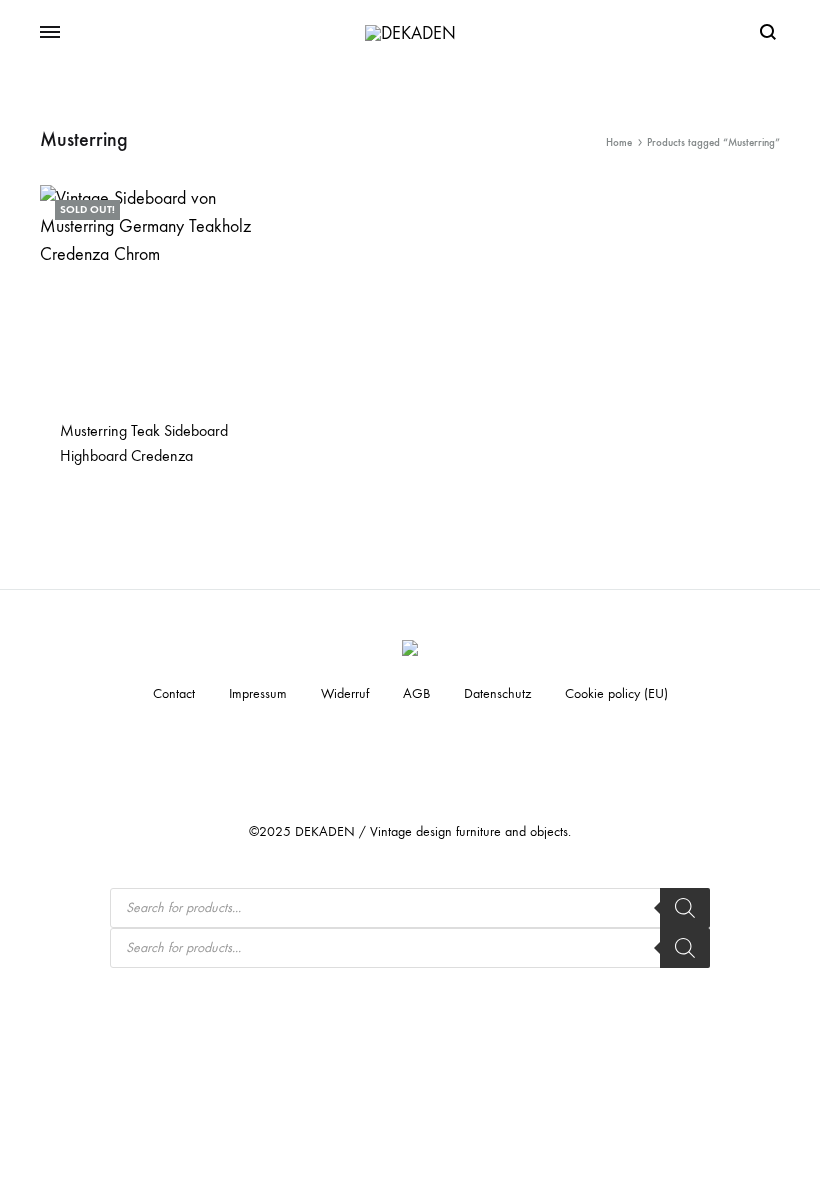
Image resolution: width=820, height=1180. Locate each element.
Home (619, 142)
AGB (416, 693)
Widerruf (345, 693)
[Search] (685, 908)
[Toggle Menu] (50, 33)
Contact (174, 693)
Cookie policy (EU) (616, 693)
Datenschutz (497, 693)
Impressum (258, 693)
